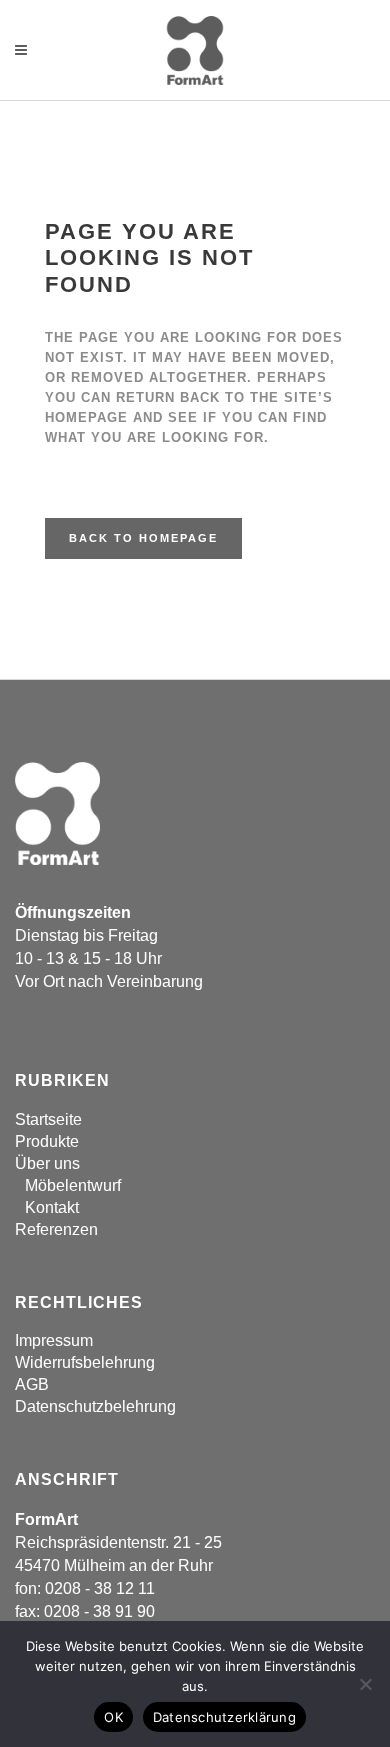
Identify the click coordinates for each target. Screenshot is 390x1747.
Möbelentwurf (73, 1185)
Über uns (47, 1163)
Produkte (47, 1141)
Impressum (54, 1340)
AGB (32, 1384)
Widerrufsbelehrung (85, 1362)
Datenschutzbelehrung (95, 1406)
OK (113, 1717)
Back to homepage (143, 538)
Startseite (48, 1119)
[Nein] (365, 1684)
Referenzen (56, 1229)
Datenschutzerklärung (224, 1717)
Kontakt (52, 1207)
